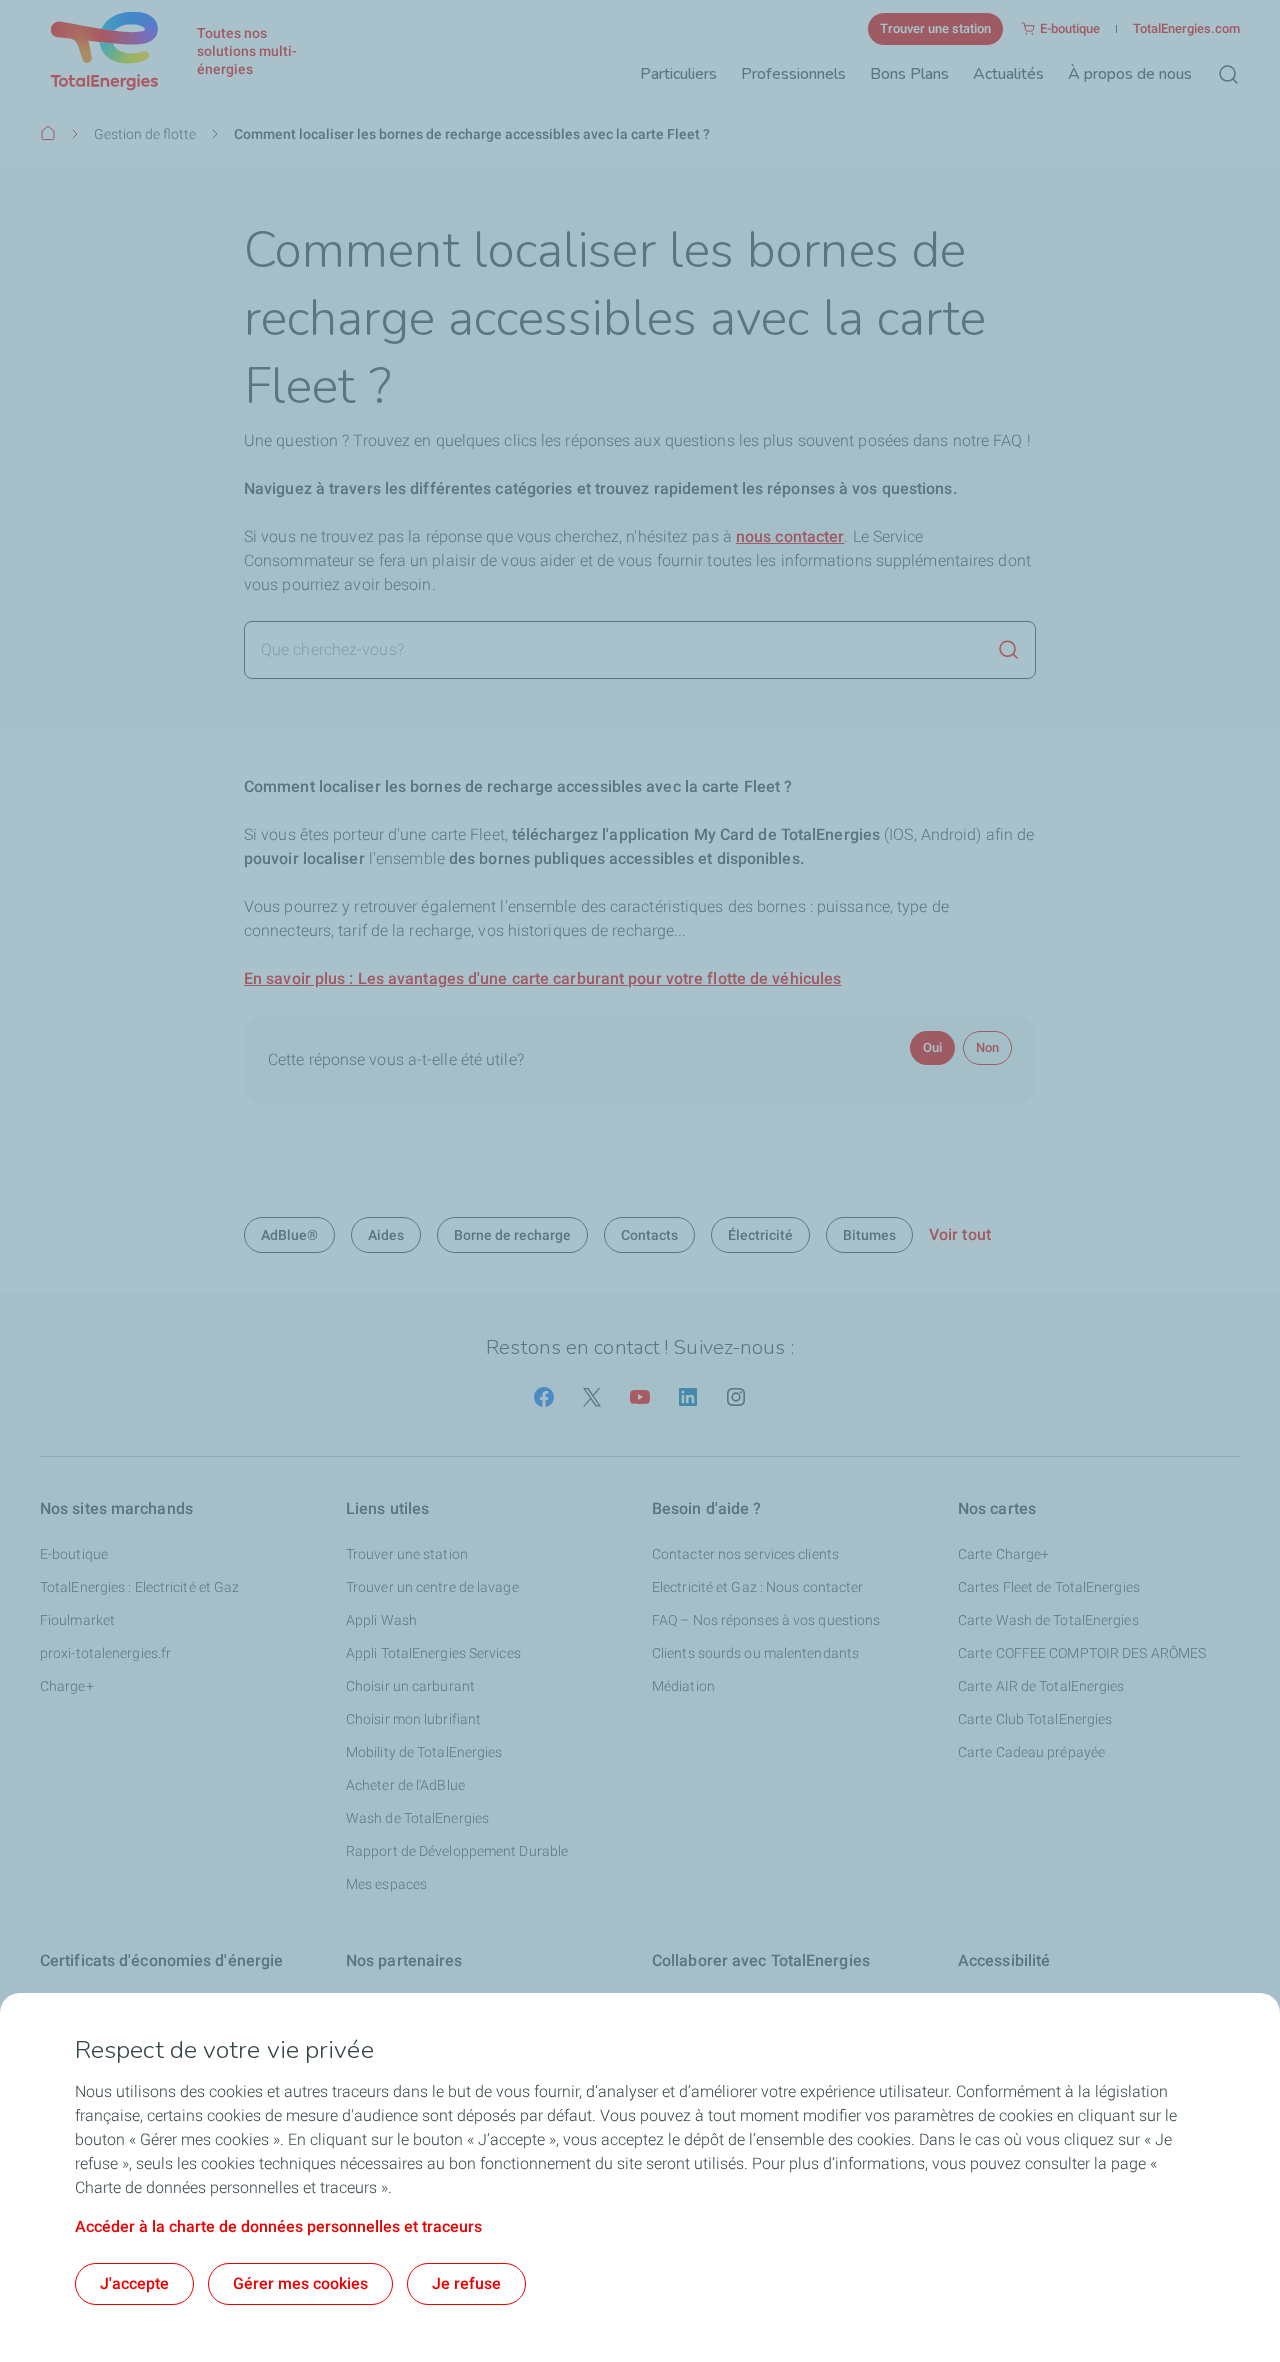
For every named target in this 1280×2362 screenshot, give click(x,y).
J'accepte (134, 2283)
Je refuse (466, 2283)
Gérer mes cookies (300, 2283)
